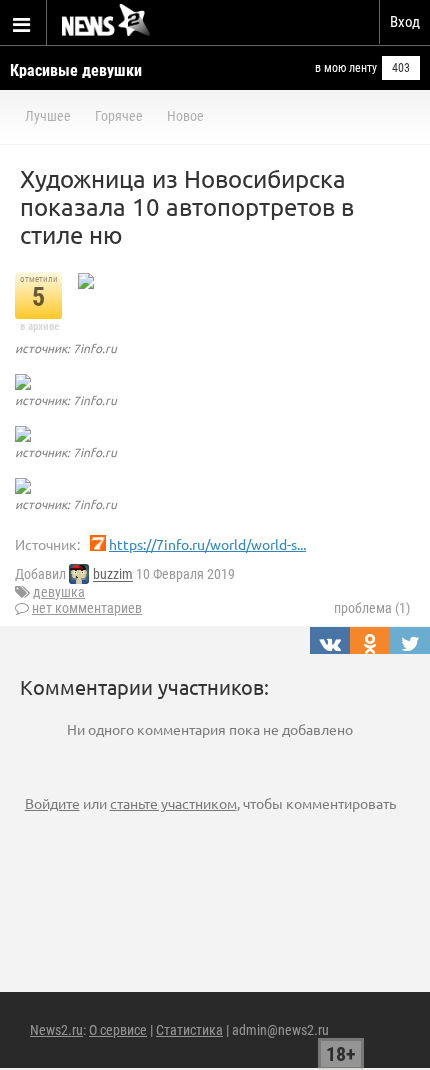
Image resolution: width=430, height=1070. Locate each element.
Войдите (52, 803)
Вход (405, 22)
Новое (185, 116)
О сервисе (118, 1030)
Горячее (119, 116)
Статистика (189, 1030)
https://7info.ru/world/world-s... (207, 544)
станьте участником (173, 803)
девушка (59, 592)
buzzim (113, 575)
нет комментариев (87, 608)
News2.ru (56, 1030)
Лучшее (48, 116)
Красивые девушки (76, 70)
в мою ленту (346, 68)
